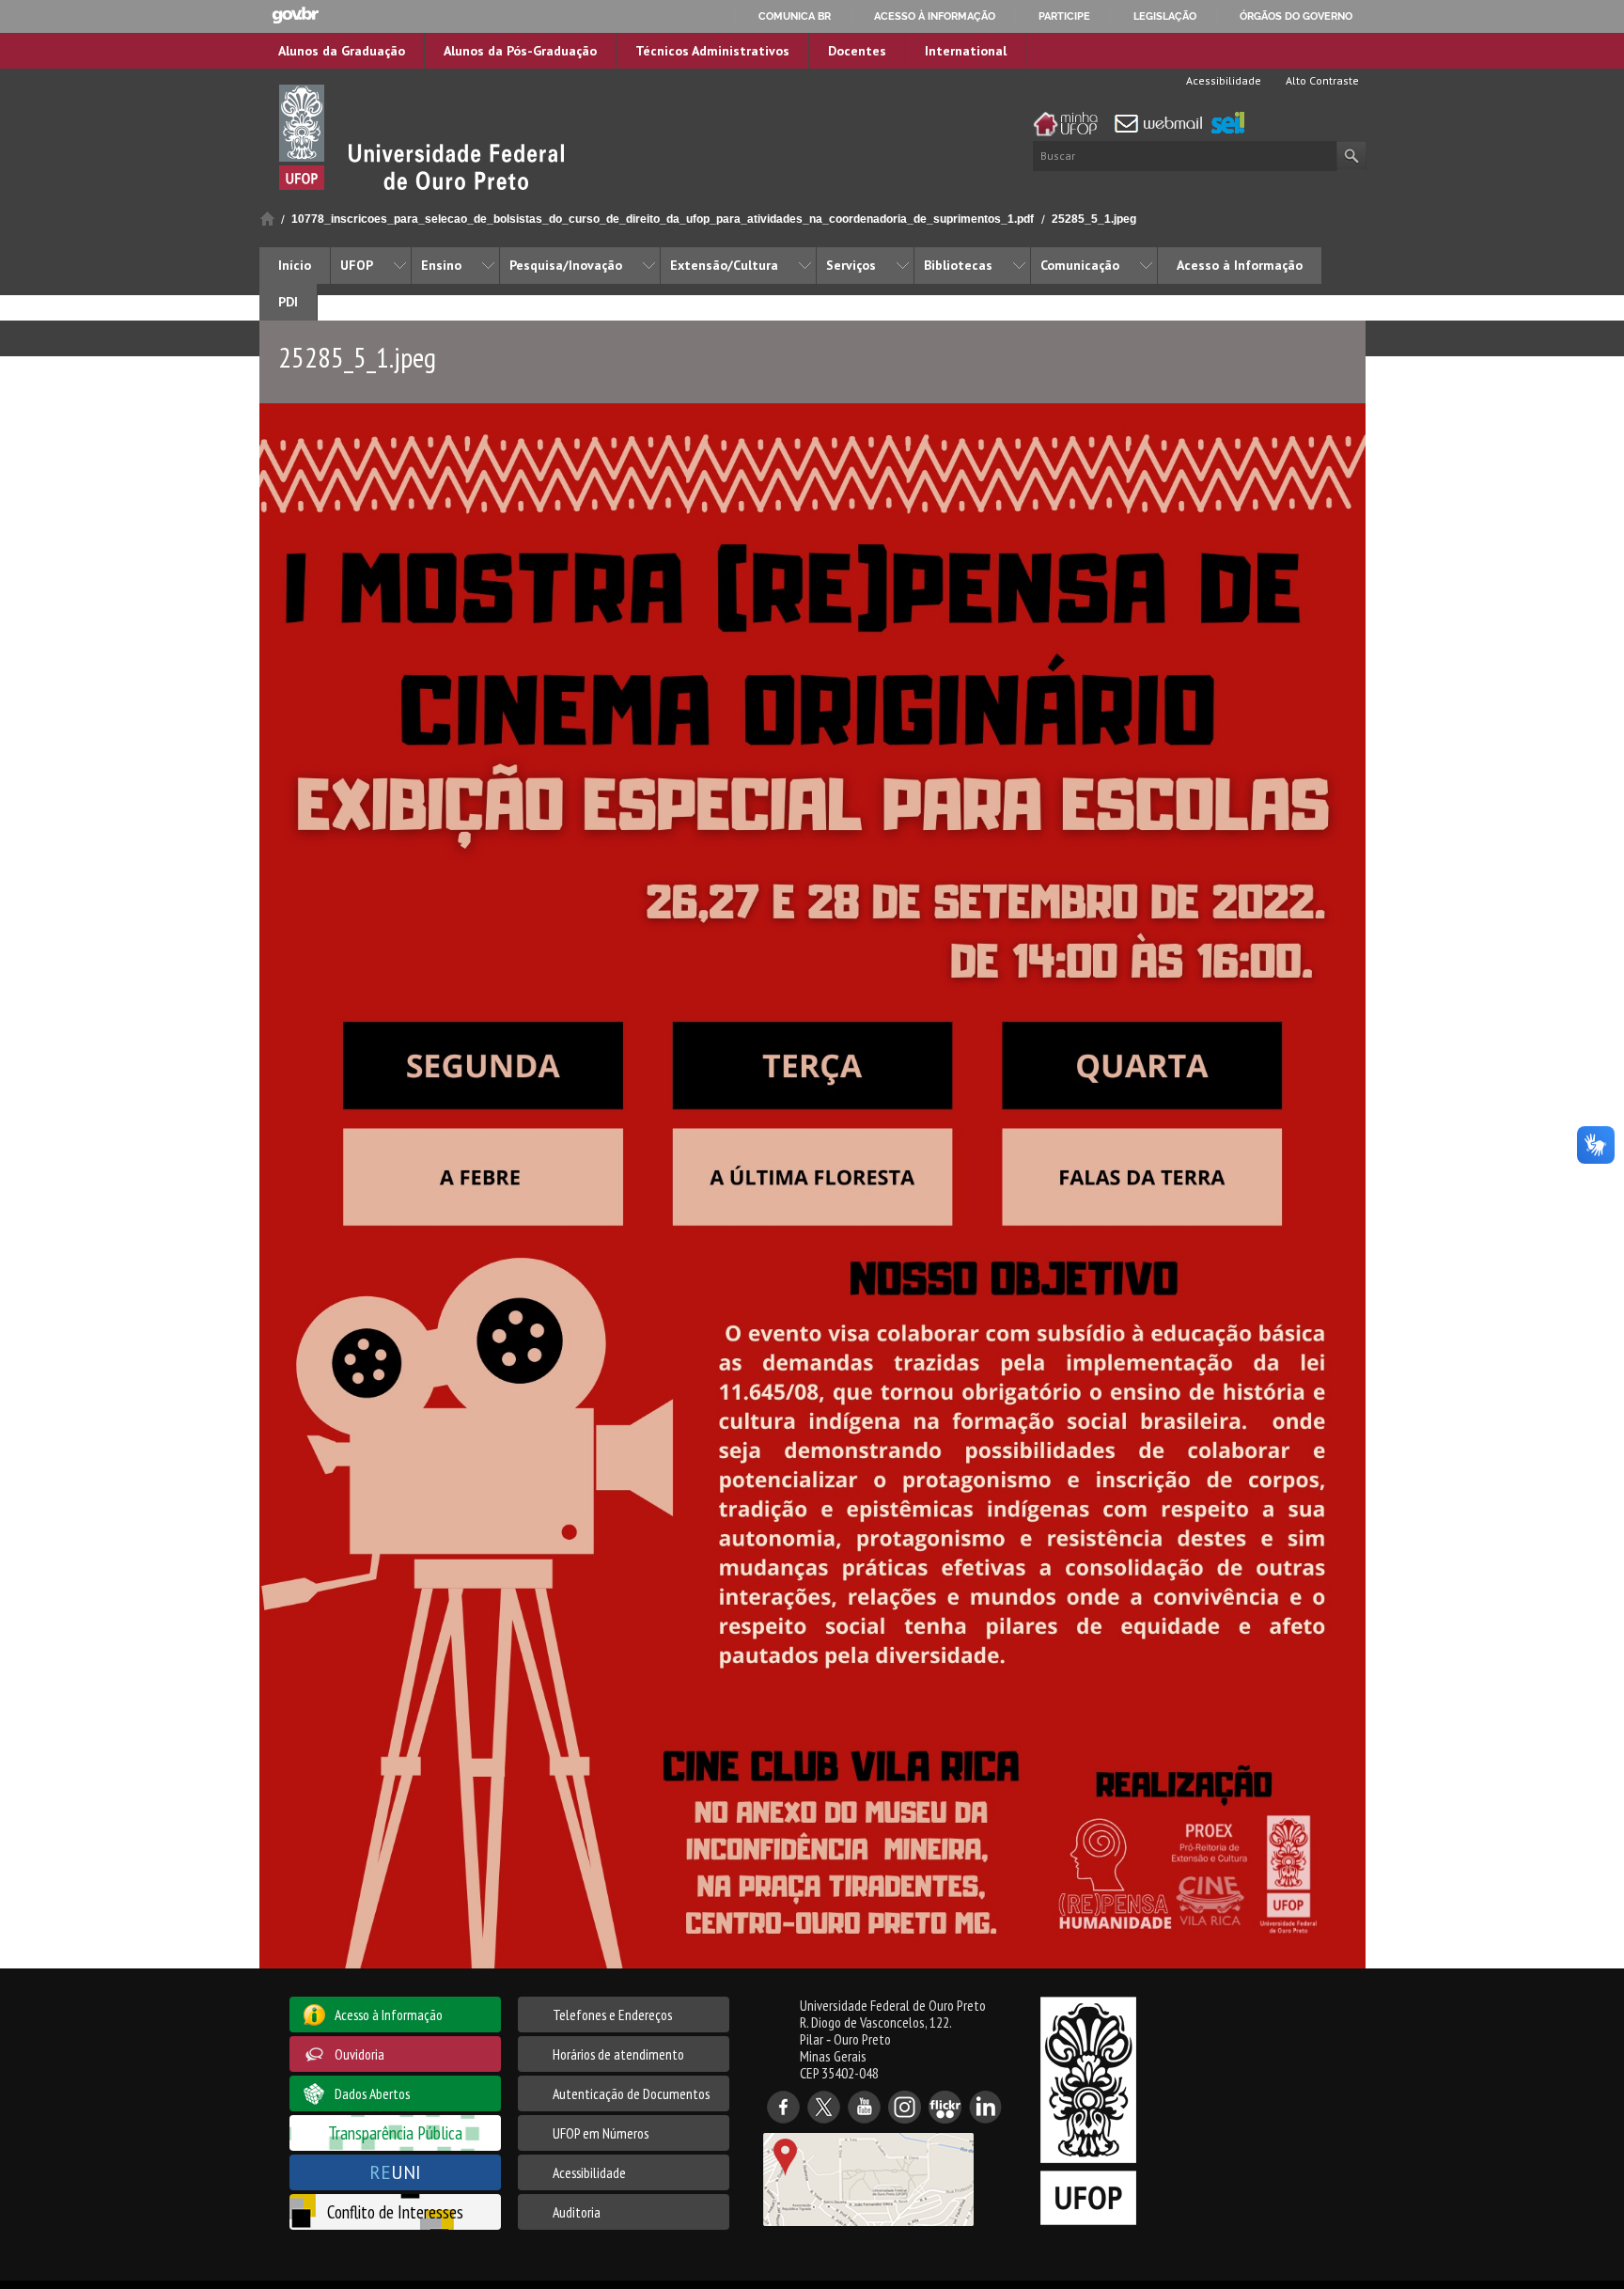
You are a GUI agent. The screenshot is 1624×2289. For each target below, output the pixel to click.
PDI (288, 302)
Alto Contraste (1321, 80)
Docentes (857, 51)
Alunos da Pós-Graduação (520, 51)
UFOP (357, 265)
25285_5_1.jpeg (1094, 219)
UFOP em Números (601, 2133)
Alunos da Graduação (342, 51)
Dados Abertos (372, 2093)
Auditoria (577, 2212)
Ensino (441, 265)
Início (267, 219)
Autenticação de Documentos (631, 2093)
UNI (395, 2172)
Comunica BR (795, 16)
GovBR (295, 16)
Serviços (851, 265)
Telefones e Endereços (612, 2015)
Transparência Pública (395, 2132)
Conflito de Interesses (395, 2211)
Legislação (1165, 16)
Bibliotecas (958, 265)
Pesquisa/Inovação (566, 265)
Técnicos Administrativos (712, 51)
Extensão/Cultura (724, 265)
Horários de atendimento (618, 2054)
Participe (1064, 16)
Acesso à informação (935, 16)
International (966, 51)
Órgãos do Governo (1296, 16)
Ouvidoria (359, 2054)
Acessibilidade (1222, 80)
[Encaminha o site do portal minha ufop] (1070, 124)
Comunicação (1080, 265)
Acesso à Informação (1240, 265)
